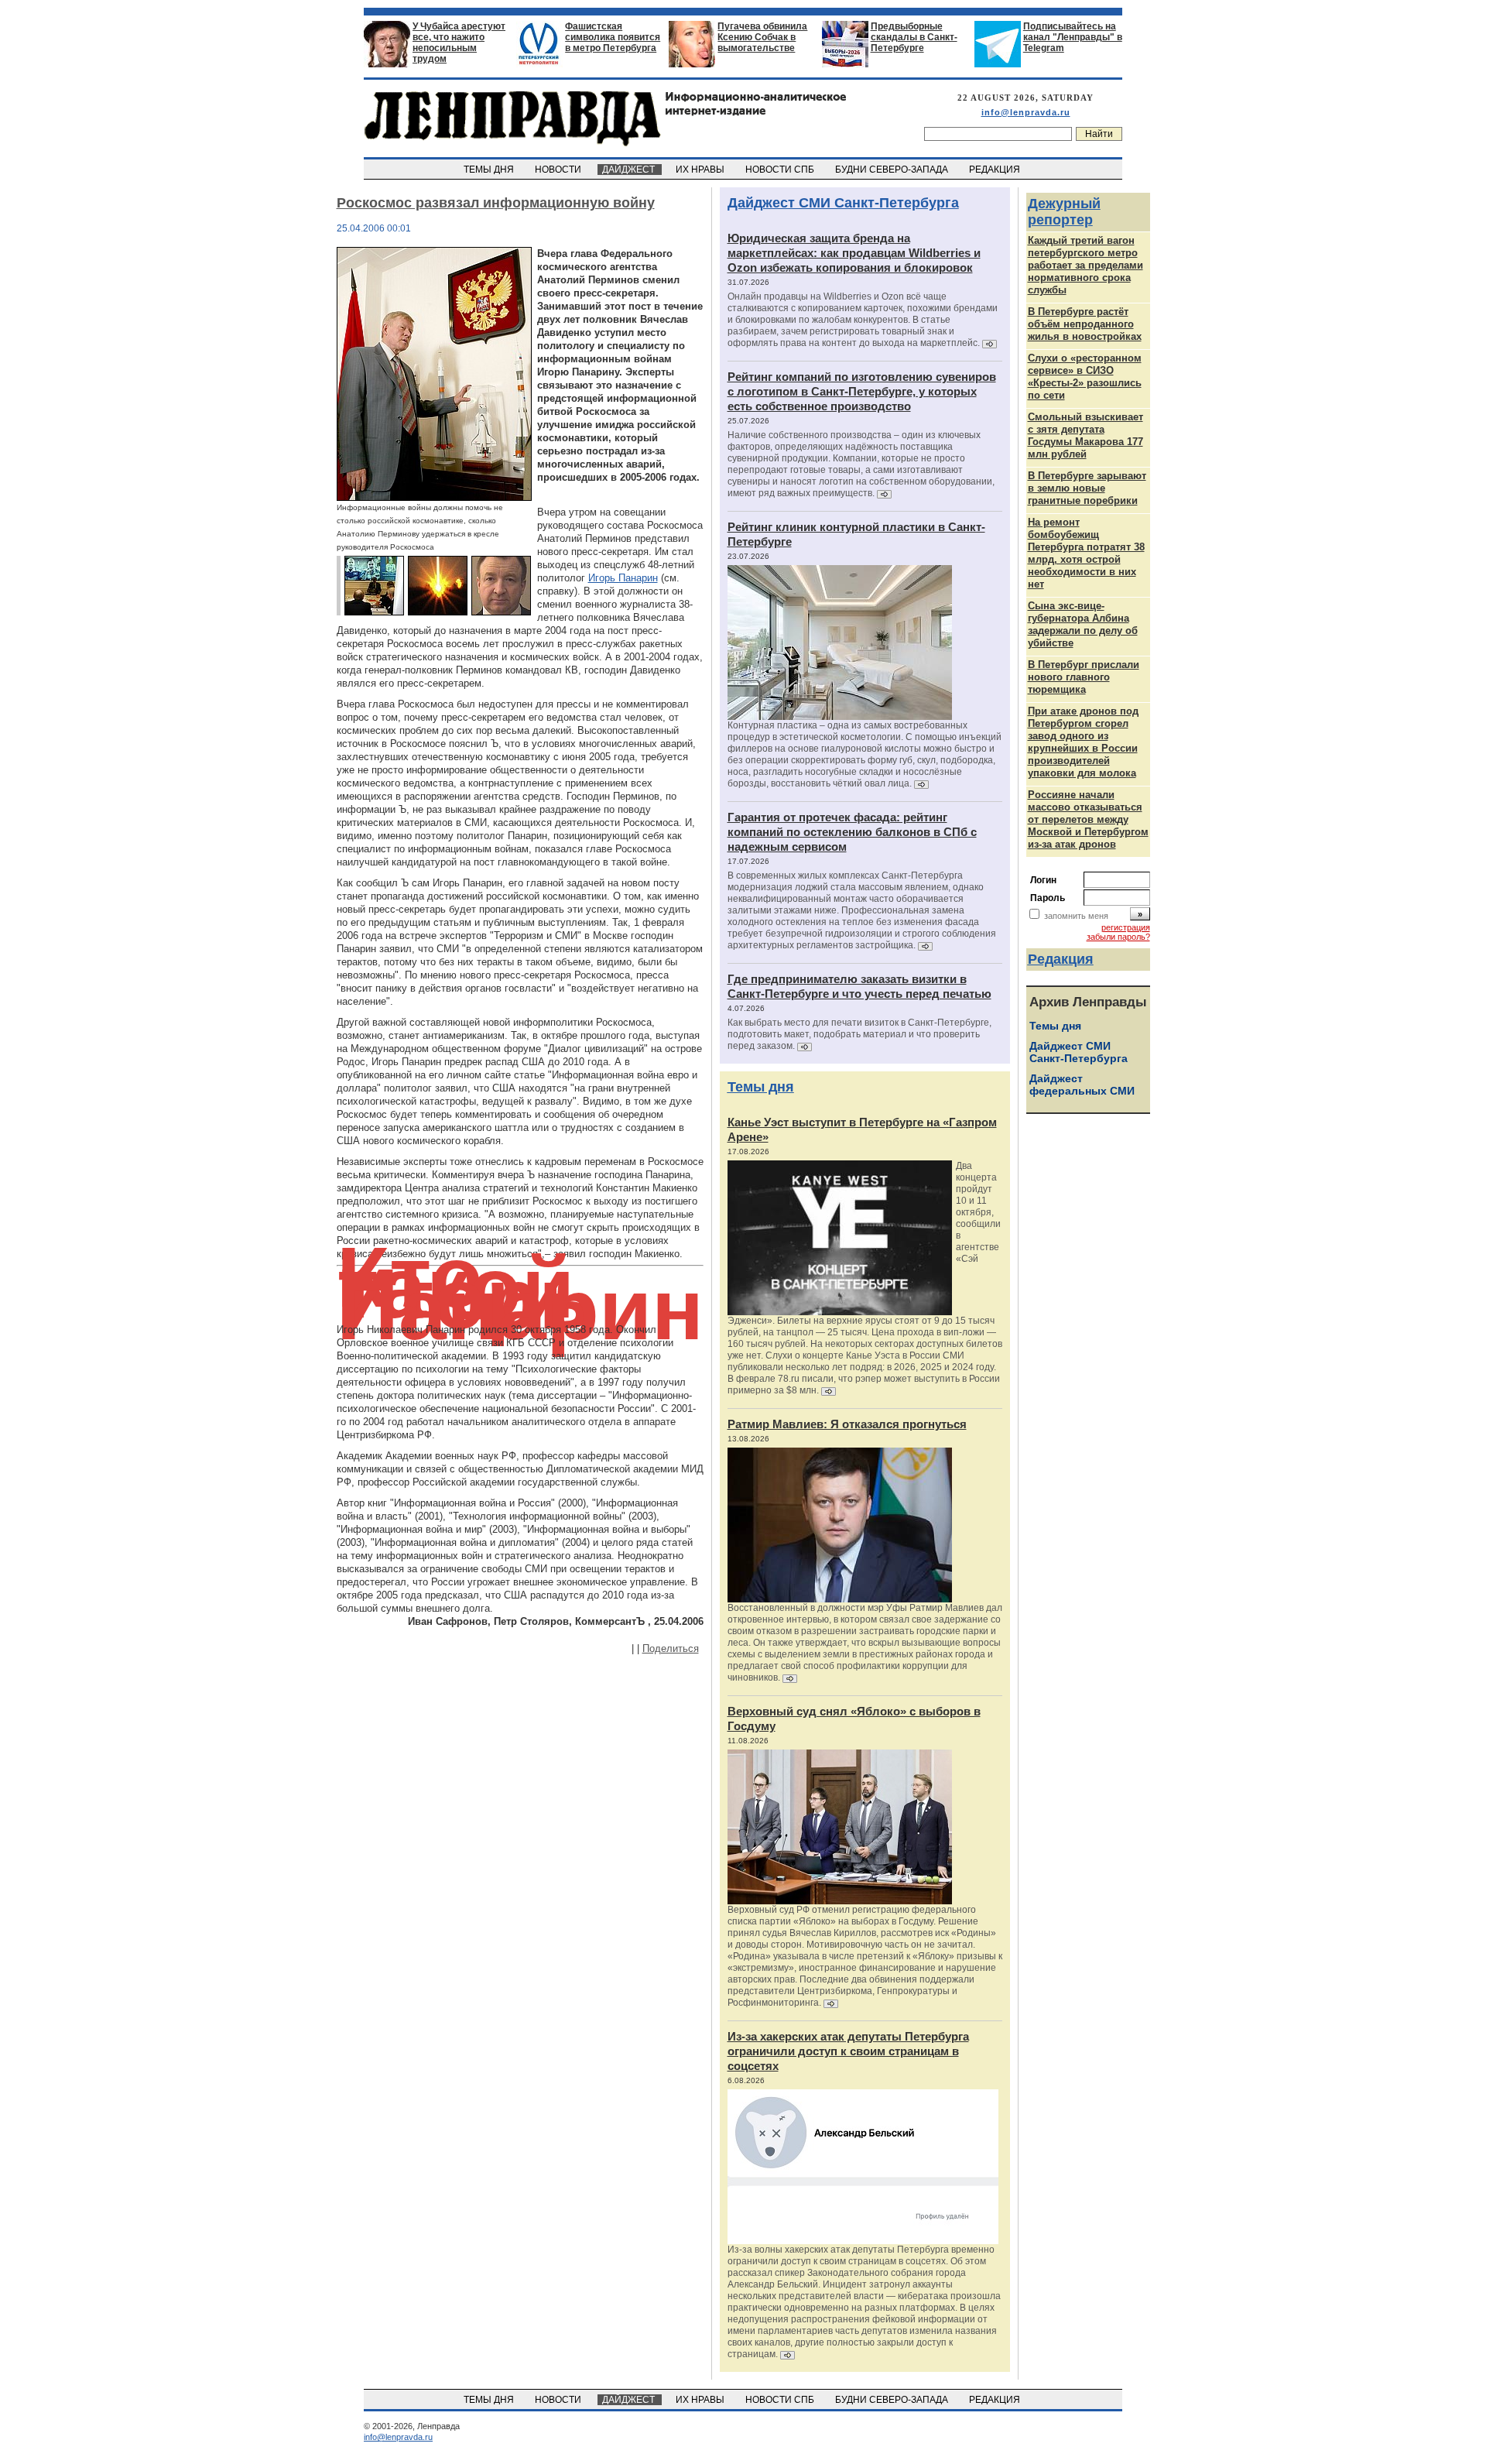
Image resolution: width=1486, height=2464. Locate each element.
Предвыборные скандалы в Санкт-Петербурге (914, 37)
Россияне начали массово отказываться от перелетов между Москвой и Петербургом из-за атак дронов (1088, 819)
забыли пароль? (1118, 937)
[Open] (434, 497)
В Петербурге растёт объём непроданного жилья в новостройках (1085, 324)
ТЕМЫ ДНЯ (490, 170)
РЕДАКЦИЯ (996, 170)
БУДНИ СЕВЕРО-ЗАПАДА (893, 170)
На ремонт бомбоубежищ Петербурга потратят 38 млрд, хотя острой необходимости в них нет (1086, 553)
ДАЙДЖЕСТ (630, 170)
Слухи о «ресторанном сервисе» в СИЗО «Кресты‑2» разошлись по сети (1085, 377)
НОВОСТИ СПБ (781, 170)
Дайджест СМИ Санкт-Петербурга (843, 203)
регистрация (1126, 927)
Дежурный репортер (1064, 212)
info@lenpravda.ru (1026, 112)
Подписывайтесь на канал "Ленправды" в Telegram (1073, 37)
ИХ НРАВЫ (701, 170)
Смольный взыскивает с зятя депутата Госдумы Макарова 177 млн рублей (1085, 435)
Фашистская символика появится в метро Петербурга (613, 37)
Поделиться (671, 1648)
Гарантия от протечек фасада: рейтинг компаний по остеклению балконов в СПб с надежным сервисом (852, 832)
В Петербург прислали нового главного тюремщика (1084, 677)
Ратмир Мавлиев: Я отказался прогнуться (847, 1424)
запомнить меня (1076, 916)
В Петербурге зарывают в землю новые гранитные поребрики (1087, 488)
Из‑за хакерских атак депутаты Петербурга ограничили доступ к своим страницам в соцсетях (848, 2051)
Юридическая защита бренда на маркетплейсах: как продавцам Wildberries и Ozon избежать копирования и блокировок (854, 253)
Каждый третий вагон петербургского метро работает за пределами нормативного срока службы (1085, 265)
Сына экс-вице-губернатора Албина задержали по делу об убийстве (1083, 624)
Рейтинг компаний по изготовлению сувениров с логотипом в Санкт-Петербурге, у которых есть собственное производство (862, 391)
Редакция (1061, 959)
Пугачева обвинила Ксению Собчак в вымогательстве (762, 37)
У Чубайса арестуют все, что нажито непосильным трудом (459, 43)
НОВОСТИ (559, 170)
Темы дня (761, 1087)
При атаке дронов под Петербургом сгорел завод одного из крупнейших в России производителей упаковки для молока (1083, 742)
